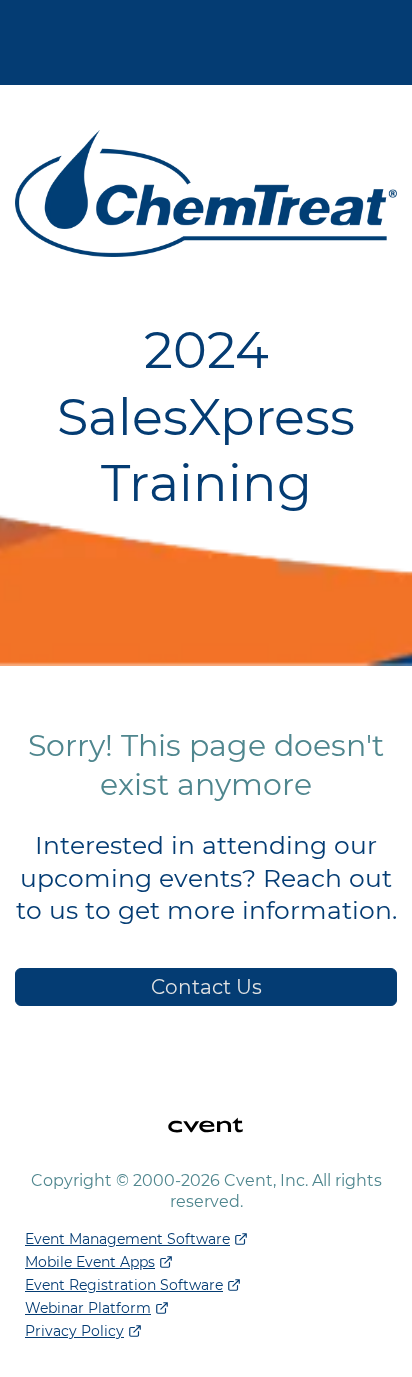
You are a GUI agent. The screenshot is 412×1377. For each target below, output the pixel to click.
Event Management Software (127, 1239)
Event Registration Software (124, 1285)
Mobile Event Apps (90, 1262)
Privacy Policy (74, 1331)
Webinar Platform (88, 1308)
